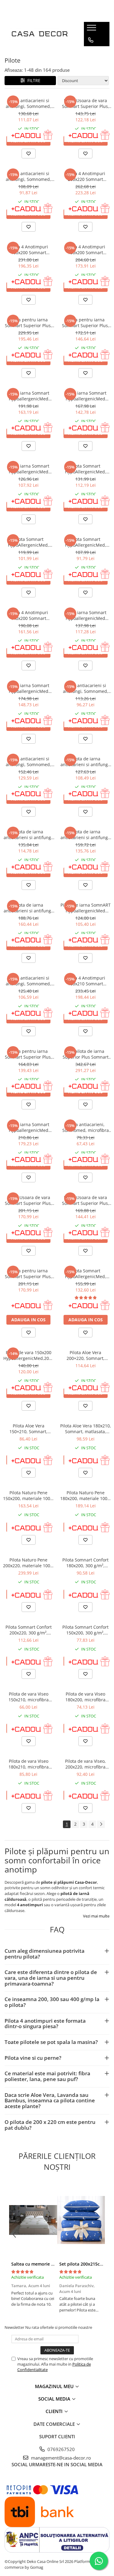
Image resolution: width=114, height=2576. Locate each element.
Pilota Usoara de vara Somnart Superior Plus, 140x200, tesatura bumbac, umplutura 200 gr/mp (86, 103)
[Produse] (92, 29)
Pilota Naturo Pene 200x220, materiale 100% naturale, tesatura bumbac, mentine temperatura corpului (28, 1563)
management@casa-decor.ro (60, 2458)
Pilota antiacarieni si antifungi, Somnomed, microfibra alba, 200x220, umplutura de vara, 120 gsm (29, 981)
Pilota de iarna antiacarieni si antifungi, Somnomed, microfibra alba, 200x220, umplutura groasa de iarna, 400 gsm (29, 908)
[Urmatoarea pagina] (101, 1824)
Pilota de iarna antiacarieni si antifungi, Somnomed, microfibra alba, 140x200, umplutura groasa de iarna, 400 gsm (85, 762)
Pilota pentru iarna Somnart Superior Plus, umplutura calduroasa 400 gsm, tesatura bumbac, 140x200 (28, 1054)
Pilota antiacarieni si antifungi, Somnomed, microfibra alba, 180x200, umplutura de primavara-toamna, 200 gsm (28, 103)
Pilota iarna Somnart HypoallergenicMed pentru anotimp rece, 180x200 (86, 396)
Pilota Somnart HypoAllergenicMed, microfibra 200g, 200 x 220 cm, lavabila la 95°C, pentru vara (86, 1274)
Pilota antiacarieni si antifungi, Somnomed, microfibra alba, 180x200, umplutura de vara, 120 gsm (29, 176)
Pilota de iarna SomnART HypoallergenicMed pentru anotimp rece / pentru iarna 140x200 (86, 908)
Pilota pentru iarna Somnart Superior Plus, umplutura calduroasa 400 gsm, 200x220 (28, 323)
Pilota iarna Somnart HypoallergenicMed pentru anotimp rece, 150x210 (28, 469)
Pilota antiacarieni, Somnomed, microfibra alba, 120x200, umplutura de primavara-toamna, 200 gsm (86, 1127)
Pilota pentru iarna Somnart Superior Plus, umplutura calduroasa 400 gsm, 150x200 (86, 323)
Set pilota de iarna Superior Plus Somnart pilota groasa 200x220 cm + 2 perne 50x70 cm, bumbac (86, 1054)
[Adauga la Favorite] (29, 154)
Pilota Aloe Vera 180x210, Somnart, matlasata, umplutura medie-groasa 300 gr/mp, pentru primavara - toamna (86, 1429)
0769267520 (60, 2449)
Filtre (33, 80)
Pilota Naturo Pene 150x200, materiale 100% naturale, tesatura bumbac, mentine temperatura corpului (28, 1495)
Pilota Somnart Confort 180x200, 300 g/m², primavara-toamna (85, 1563)
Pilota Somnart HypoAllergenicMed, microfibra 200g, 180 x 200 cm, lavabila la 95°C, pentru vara (86, 469)
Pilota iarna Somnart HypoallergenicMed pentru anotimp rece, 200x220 (28, 396)
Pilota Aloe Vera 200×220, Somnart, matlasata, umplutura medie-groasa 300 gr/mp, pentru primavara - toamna (85, 1355)
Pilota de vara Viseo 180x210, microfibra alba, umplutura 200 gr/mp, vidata (28, 1764)
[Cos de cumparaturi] (90, 52)
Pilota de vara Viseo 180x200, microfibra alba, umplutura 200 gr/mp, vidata (86, 1697)
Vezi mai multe (96, 1916)
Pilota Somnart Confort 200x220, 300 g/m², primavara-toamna (29, 1630)
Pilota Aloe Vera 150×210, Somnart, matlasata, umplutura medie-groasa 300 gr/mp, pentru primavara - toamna (29, 1429)
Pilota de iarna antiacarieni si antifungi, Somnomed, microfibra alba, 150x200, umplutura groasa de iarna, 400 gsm (29, 835)
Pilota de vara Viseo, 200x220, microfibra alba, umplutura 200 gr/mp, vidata (86, 1764)
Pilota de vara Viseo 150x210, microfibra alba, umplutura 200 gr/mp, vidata (28, 1697)
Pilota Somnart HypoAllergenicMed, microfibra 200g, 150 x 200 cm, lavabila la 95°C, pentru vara (28, 542)
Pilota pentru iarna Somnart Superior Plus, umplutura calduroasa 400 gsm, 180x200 (28, 1274)
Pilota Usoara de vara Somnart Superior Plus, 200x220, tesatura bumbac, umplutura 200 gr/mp (28, 1200)
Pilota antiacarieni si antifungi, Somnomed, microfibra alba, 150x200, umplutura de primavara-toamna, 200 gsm (86, 688)
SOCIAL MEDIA (55, 2399)
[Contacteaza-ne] (91, 40)
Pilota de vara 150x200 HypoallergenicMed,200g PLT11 (29, 1355)
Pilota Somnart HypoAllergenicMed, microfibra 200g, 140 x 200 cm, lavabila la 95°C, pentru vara (86, 542)
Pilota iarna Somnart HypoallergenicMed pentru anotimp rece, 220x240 (28, 1127)
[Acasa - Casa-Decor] (40, 34)
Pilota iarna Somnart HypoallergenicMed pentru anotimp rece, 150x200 (86, 615)
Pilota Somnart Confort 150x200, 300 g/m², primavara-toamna (85, 1630)
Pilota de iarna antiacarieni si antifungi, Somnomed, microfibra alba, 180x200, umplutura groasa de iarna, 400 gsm (85, 835)
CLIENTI (55, 2411)
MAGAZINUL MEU (55, 2386)
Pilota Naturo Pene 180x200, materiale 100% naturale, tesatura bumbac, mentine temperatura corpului (86, 1495)
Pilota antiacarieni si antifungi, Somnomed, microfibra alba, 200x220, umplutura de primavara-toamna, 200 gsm (28, 762)
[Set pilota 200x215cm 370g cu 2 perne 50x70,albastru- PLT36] (81, 2220)
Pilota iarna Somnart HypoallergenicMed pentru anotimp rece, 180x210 (28, 688)
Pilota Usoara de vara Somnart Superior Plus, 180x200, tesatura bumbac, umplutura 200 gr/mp (86, 1200)
